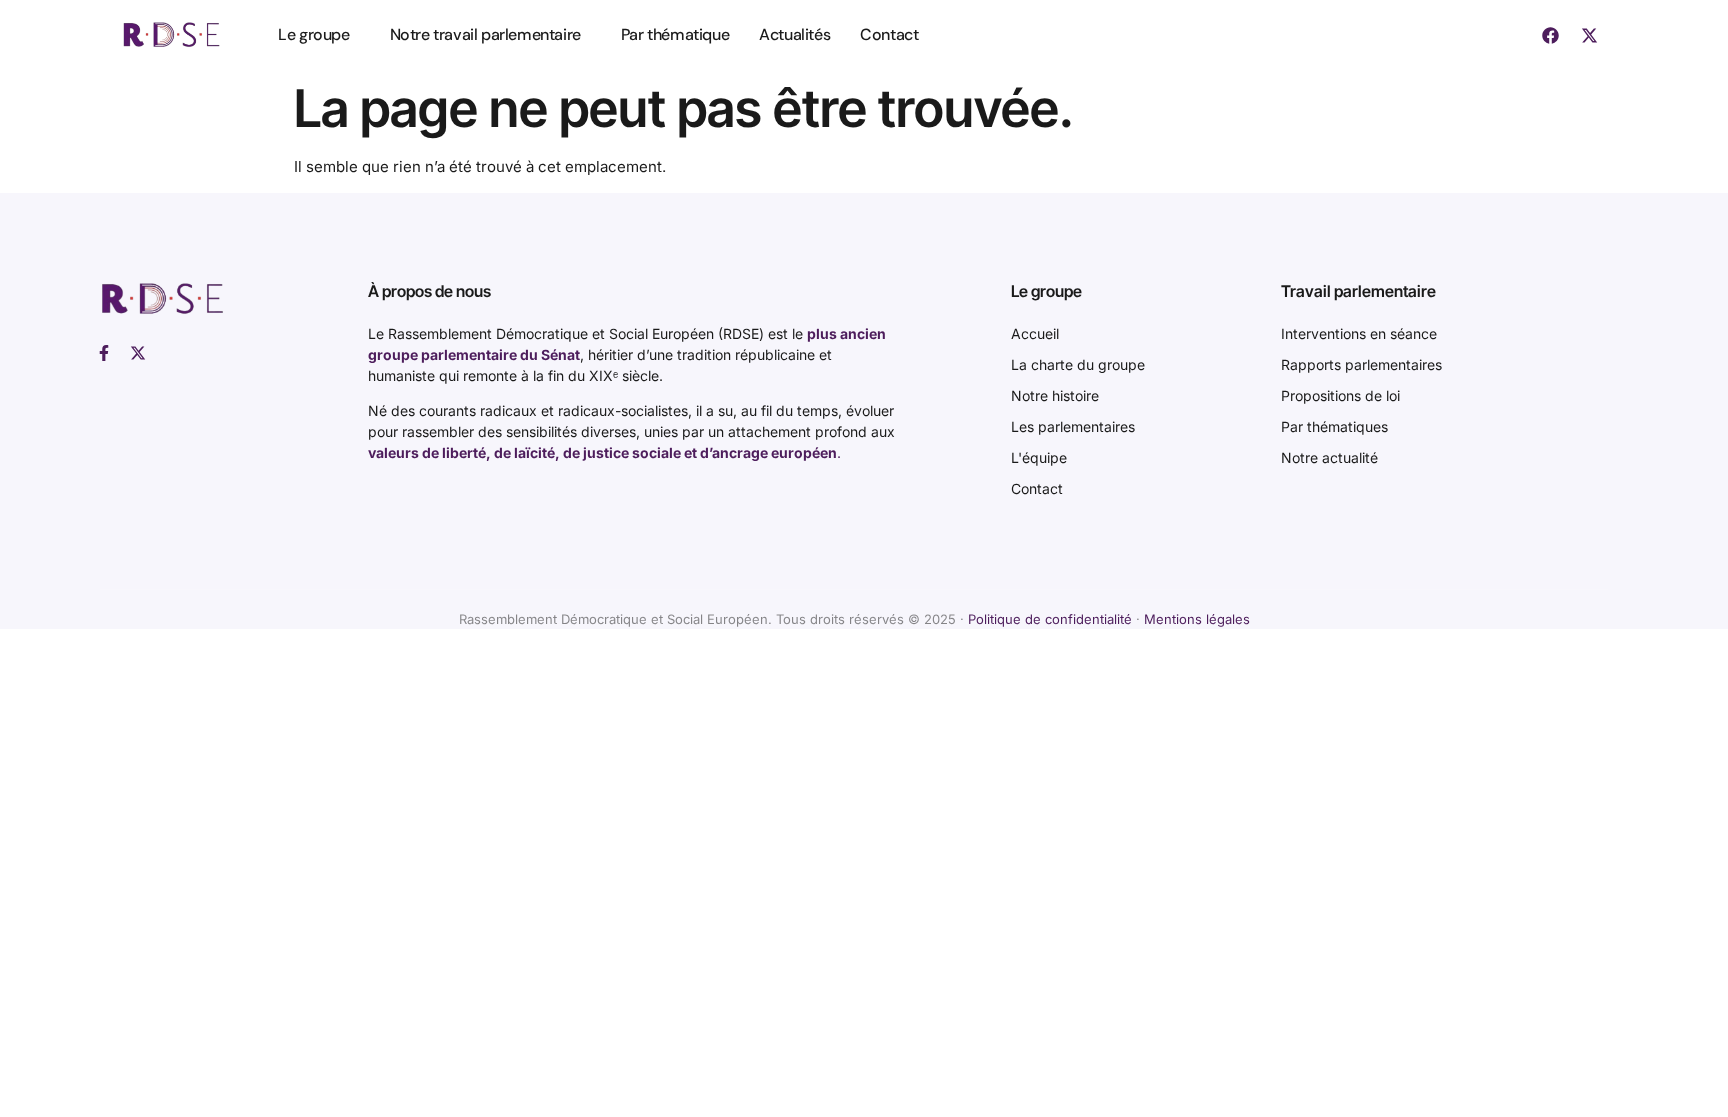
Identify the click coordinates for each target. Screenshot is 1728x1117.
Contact (889, 34)
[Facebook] (1550, 35)
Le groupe (313, 34)
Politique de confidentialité (1050, 619)
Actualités (794, 34)
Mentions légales (1197, 619)
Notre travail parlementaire (485, 34)
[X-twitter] (1589, 35)
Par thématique (675, 34)
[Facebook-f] (104, 353)
